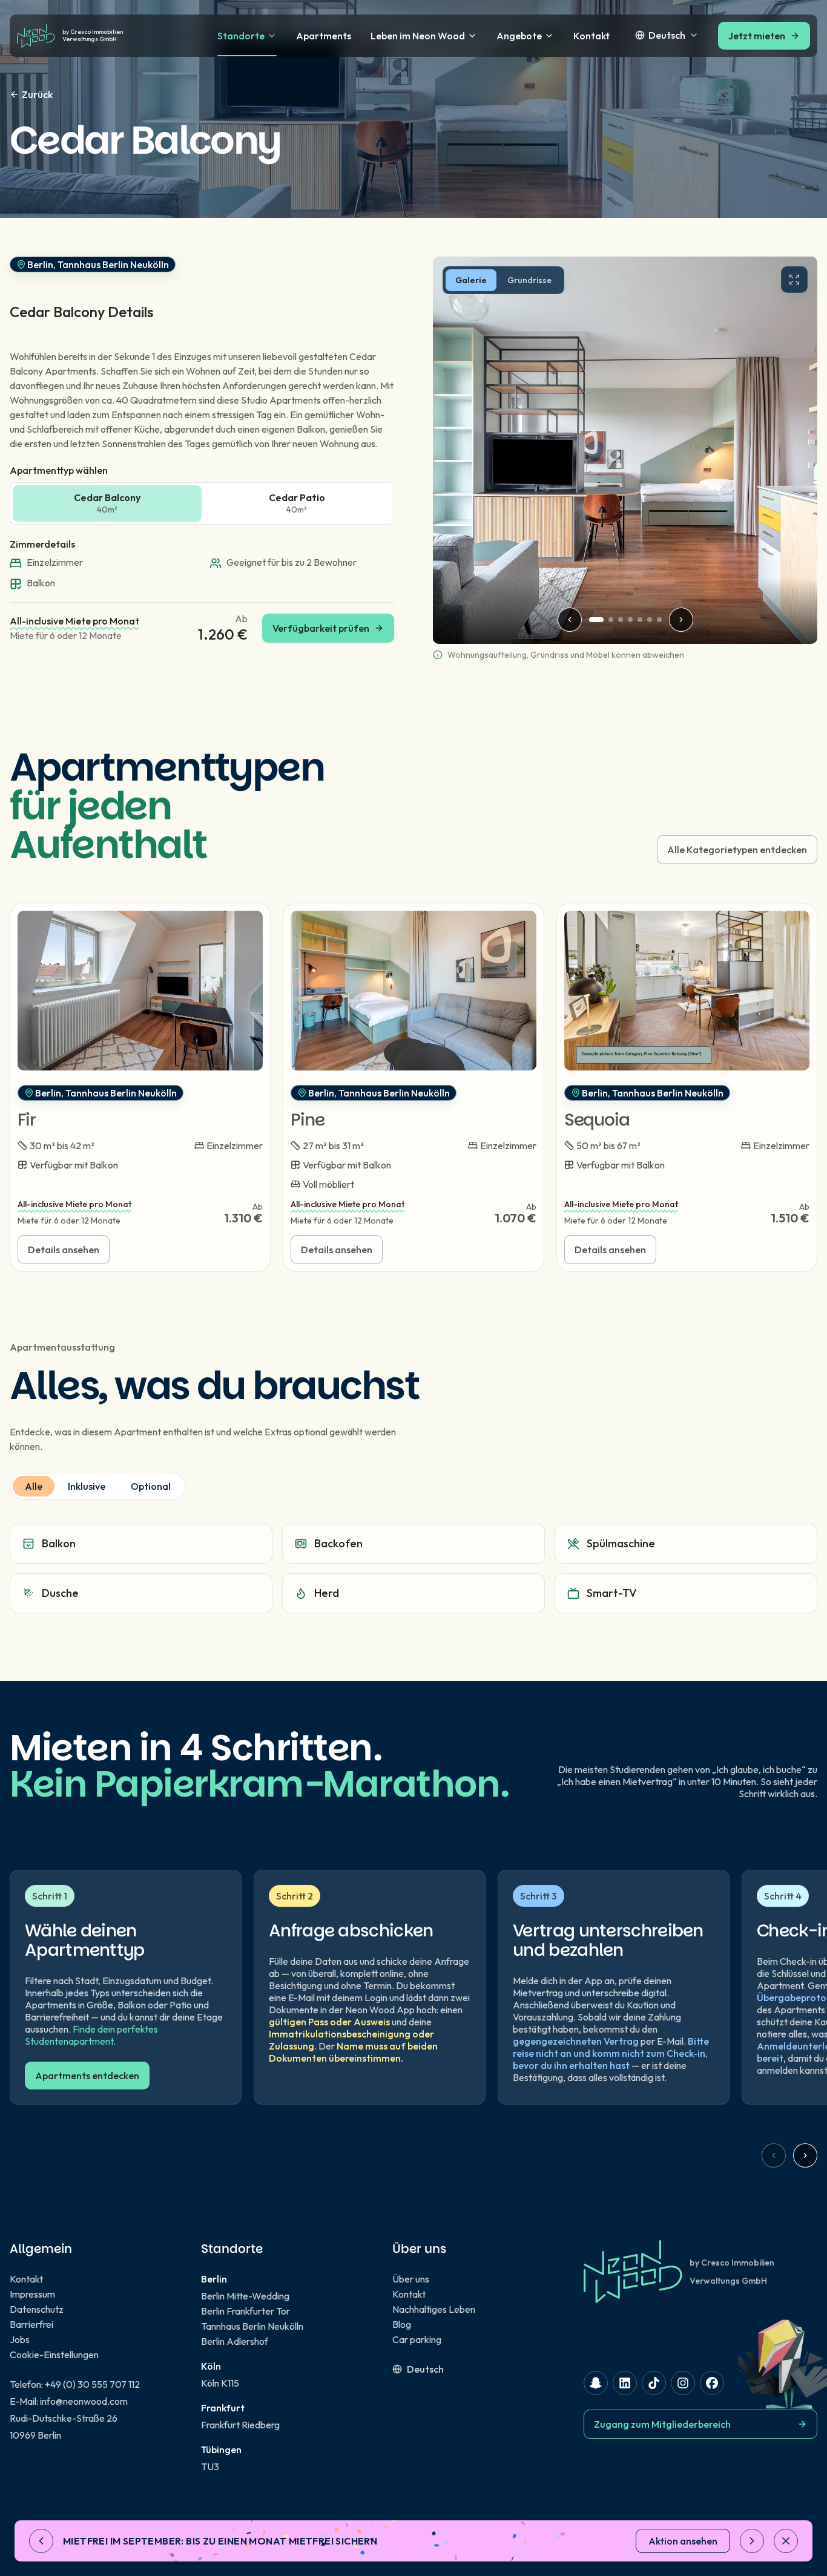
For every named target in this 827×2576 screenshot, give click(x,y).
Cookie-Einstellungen (54, 2355)
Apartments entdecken (87, 2076)
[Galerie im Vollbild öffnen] (794, 280)
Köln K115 (220, 2383)
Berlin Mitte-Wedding (245, 2296)
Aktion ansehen (683, 2541)
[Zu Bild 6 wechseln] (650, 620)
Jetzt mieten (757, 36)
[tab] (471, 280)
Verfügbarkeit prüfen (333, 632)
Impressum (32, 2294)
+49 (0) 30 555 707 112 (92, 2384)
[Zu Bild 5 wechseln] (640, 620)
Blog (402, 2324)
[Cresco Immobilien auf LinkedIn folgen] (625, 2383)
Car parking (417, 2339)
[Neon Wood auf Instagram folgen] (683, 2383)
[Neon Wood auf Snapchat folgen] (596, 2383)
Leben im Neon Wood (418, 36)
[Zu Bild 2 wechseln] (611, 620)
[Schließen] (786, 2541)
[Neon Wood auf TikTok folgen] (654, 2383)
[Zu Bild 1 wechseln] (596, 620)
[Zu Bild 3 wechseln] (621, 620)
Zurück (37, 94)
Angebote (519, 36)
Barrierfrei (31, 2324)
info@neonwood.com (84, 2401)
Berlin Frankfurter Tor (245, 2311)
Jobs (20, 2339)
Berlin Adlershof (235, 2341)
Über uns (411, 2279)
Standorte (241, 36)
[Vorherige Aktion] (41, 2541)
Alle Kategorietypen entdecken (737, 850)
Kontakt (591, 36)
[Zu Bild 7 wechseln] (659, 620)
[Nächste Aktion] (752, 2541)
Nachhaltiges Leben (434, 2309)
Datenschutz (37, 2309)
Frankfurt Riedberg (240, 2425)
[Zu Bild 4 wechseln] (630, 620)
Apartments (324, 36)
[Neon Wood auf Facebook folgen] (712, 2383)
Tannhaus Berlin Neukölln (252, 2326)
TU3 (210, 2466)
